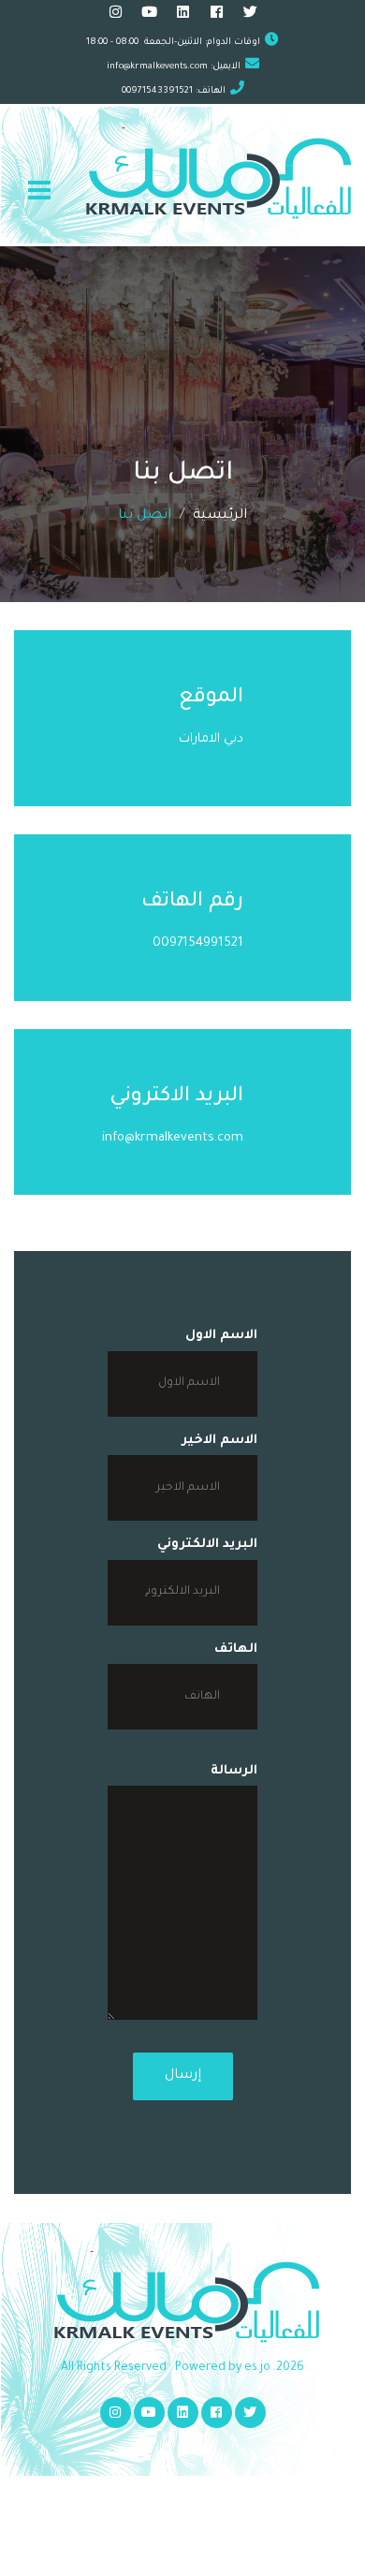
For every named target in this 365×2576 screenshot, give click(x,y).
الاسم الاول (221, 1336)
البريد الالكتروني (207, 1545)
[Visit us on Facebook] (217, 15)
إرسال (183, 2076)
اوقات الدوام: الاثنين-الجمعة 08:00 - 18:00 (173, 43)
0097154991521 (198, 943)
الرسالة (234, 1771)
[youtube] (149, 15)
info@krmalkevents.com (157, 67)
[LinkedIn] (183, 15)
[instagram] (116, 15)
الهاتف (236, 1649)
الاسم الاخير (219, 1441)
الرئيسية (220, 516)
